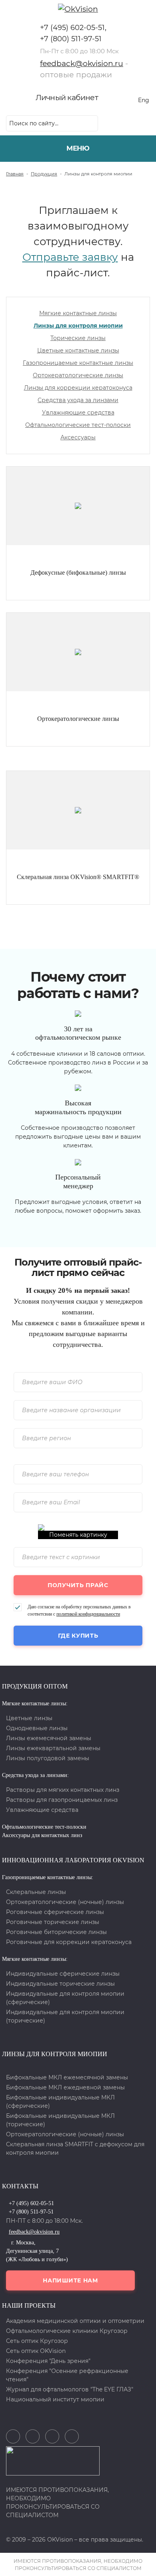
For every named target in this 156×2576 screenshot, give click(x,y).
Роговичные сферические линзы (55, 1912)
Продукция (44, 174)
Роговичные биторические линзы (56, 1932)
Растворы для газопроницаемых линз (62, 1800)
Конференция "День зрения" (48, 2361)
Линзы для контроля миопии (78, 326)
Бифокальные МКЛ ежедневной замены (65, 2087)
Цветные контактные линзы (78, 350)
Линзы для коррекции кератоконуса (78, 388)
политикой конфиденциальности (88, 1614)
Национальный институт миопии (55, 2399)
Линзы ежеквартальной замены (53, 1748)
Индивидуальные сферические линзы (63, 1974)
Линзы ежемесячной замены (49, 1738)
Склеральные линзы (36, 1892)
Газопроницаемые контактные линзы (78, 363)
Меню (78, 148)
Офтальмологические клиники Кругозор (67, 2331)
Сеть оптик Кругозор (37, 2341)
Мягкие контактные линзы (78, 313)
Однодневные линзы (37, 1728)
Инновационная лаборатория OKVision (73, 1860)
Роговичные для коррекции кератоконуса (69, 1942)
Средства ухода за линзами (78, 400)
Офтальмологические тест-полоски (78, 425)
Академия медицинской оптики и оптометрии (75, 2321)
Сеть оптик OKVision (36, 2351)
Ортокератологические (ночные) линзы (65, 1902)
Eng (144, 100)
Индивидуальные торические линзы (60, 1984)
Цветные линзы (29, 1718)
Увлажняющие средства (78, 413)
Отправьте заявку (70, 257)
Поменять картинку (78, 1535)
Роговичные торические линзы (53, 1922)
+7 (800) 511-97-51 (71, 39)
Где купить (78, 1636)
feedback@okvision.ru (82, 63)
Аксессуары (78, 437)
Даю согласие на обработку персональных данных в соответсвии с (79, 1610)
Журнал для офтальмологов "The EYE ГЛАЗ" (70, 2389)
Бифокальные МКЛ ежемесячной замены (67, 2077)
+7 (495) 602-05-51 (72, 28)
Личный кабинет (67, 98)
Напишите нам (70, 2280)
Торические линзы (78, 338)
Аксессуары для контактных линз (42, 1835)
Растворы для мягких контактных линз (63, 1790)
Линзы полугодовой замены (48, 1758)
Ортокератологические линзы (78, 375)
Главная (15, 174)
